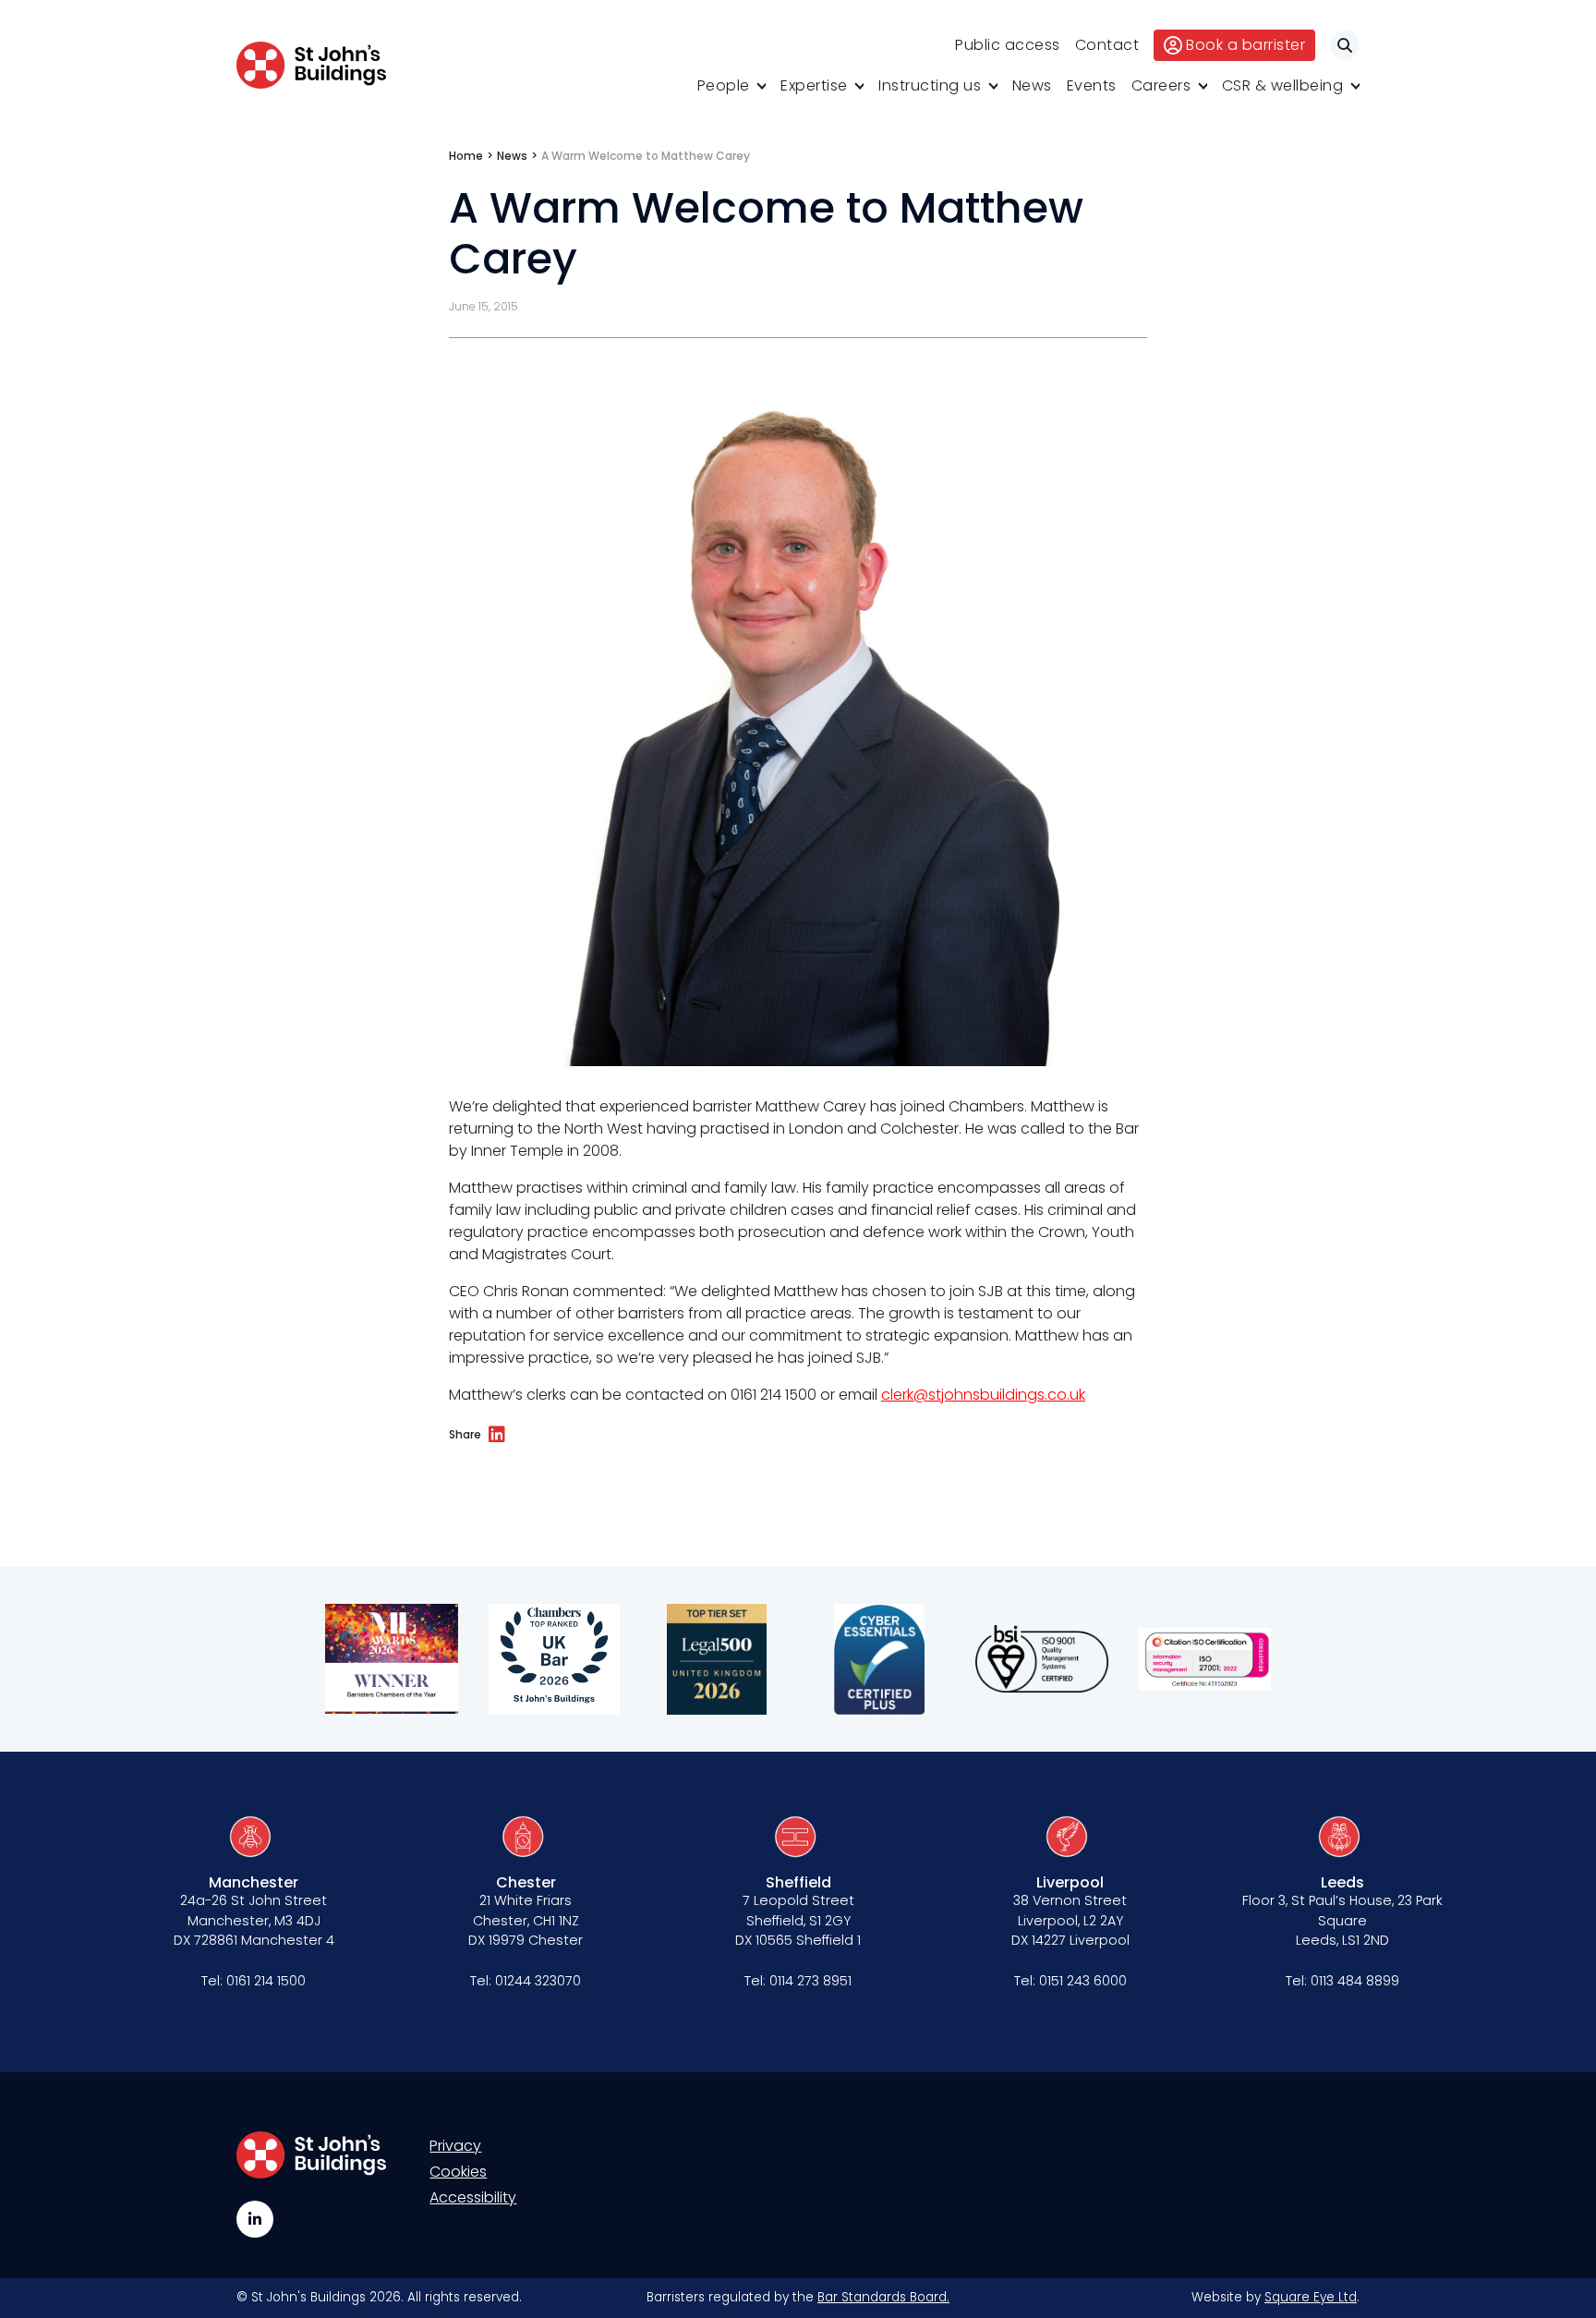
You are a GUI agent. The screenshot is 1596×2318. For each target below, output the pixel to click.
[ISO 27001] (1204, 1659)
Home (466, 156)
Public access (1008, 45)
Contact (1107, 45)
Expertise (814, 85)
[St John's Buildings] (311, 65)
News (1032, 85)
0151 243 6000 (1083, 1981)
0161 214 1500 (266, 1981)
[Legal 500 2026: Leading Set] (717, 1659)
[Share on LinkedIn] (497, 1435)
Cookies (458, 2172)
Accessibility (473, 2197)
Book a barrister (1245, 45)
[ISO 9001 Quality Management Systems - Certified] (1042, 1659)
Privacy (455, 2146)
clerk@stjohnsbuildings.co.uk (983, 1395)
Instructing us (930, 85)
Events (1092, 85)
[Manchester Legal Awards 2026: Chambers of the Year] (392, 1659)
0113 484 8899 (1355, 1981)
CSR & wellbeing (1283, 85)
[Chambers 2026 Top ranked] (554, 1659)
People (724, 85)
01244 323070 (538, 1981)
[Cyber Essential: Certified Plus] (879, 1659)
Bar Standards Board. (883, 2297)
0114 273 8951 (810, 1981)
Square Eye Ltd (1311, 2297)
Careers (1161, 85)
